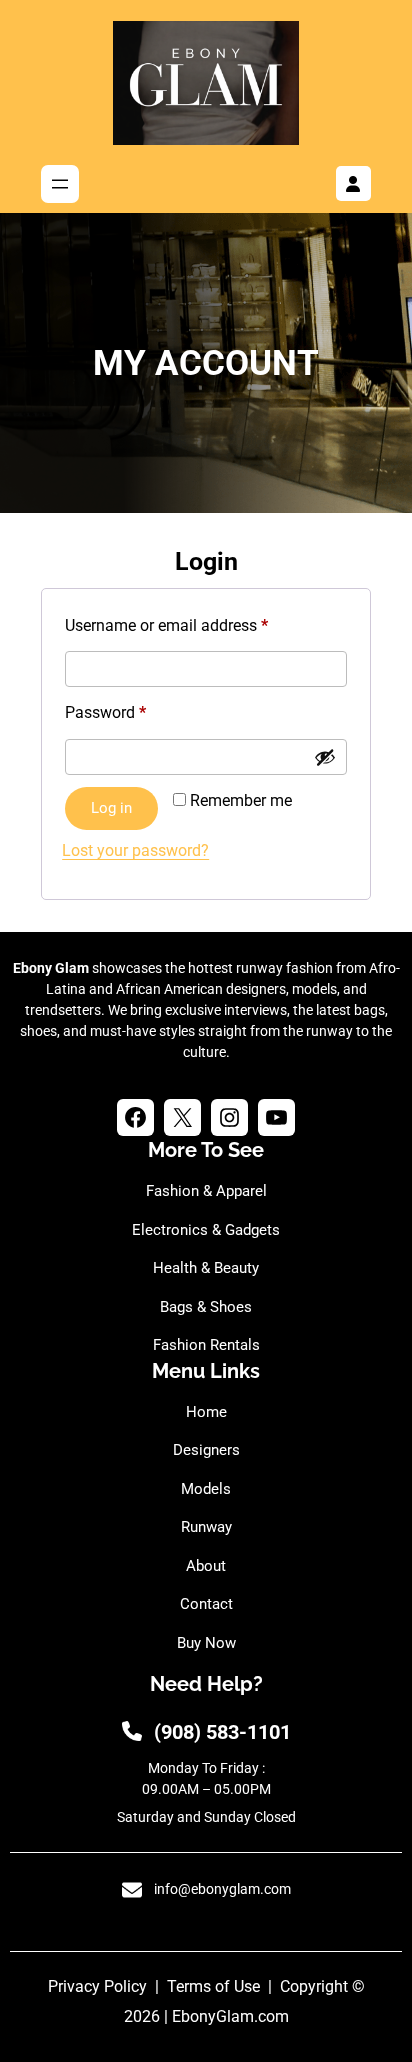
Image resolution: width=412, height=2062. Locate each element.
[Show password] (325, 757)
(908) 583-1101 (222, 1732)
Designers (206, 1450)
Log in (111, 808)
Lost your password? (135, 850)
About (206, 1566)
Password (136, 712)
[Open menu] (60, 184)
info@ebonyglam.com (222, 1889)
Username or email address (197, 625)
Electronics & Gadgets (206, 1230)
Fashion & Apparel (206, 1191)
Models (206, 1489)
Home (206, 1412)
